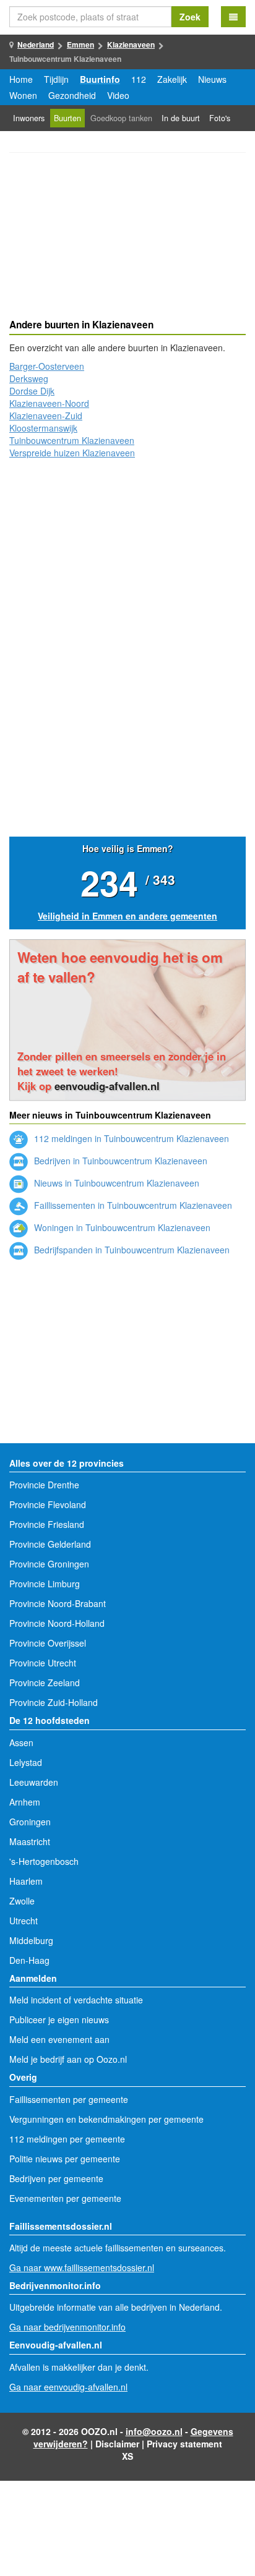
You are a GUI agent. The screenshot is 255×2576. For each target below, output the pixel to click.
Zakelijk (172, 79)
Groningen (30, 1822)
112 (139, 79)
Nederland (36, 45)
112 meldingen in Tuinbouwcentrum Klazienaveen (130, 1138)
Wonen (23, 95)
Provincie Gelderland (50, 1544)
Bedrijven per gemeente (56, 2178)
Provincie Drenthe (44, 1485)
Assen (21, 1742)
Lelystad (26, 1762)
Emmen (80, 45)
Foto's (220, 118)
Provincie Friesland (47, 1524)
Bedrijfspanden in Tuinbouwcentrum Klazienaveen (131, 1250)
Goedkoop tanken (121, 118)
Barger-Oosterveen (47, 366)
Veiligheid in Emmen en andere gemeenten (127, 916)
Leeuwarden (34, 1782)
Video (118, 95)
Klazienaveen (131, 45)
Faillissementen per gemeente (69, 2099)
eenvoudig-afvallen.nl (107, 1086)
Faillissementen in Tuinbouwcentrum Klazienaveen (132, 1205)
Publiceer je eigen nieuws (59, 2019)
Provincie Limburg (45, 1584)
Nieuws (212, 79)
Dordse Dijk (32, 391)
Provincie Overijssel (48, 1643)
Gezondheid (72, 95)
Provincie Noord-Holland (57, 1623)
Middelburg (31, 1940)
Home (21, 79)
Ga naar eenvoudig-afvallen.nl (68, 2387)
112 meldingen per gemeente (67, 2139)
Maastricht (30, 1841)
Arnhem (25, 1802)
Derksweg (29, 378)
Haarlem (26, 1881)
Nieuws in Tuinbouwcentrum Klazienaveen (115, 1183)
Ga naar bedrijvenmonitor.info (67, 2327)
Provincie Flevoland (48, 1504)
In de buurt (181, 118)
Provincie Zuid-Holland (54, 1702)
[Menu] (233, 17)
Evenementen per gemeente (65, 2198)
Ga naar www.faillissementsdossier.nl (82, 2267)
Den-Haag (29, 1960)
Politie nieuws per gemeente (65, 2159)
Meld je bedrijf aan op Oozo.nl (68, 2059)
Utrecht (24, 1921)
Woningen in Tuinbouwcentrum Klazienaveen (121, 1227)
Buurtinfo (100, 79)
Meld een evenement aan (59, 2039)
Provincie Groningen (49, 1564)
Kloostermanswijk (43, 428)
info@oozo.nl (154, 2431)
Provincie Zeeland (45, 1683)
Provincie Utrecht (43, 1663)
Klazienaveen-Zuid (46, 416)
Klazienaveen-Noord (49, 403)
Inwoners (29, 118)
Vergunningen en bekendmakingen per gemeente (106, 2119)
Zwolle (22, 1901)
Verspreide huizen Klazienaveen (72, 453)
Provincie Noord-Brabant (58, 1603)
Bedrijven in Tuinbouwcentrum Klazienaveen (119, 1161)
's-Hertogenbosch (44, 1861)
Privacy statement (184, 2444)
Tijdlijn (56, 79)
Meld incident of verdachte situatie (76, 2000)
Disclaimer (117, 2444)
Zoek (190, 17)
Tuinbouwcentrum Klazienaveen (72, 440)
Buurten (67, 118)
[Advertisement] (127, 237)
